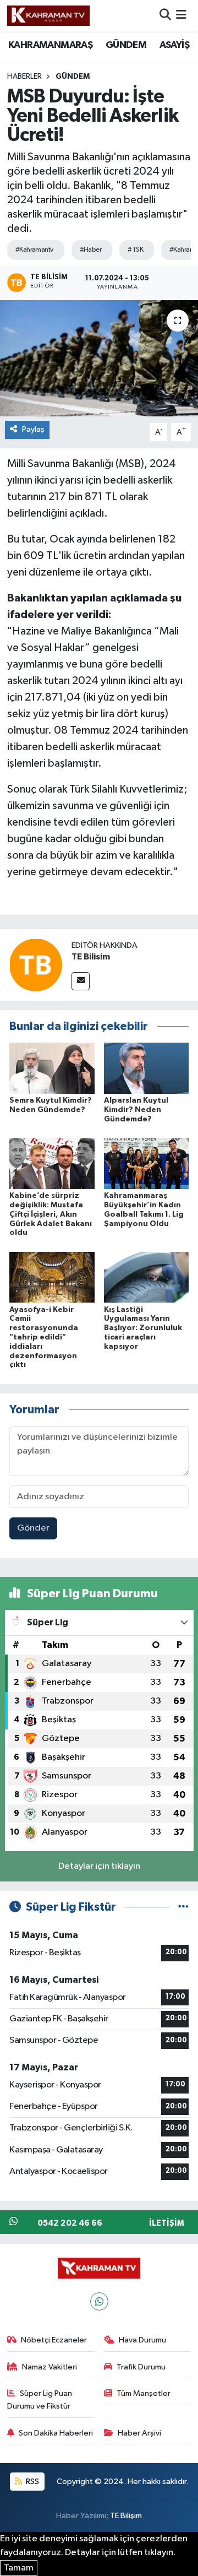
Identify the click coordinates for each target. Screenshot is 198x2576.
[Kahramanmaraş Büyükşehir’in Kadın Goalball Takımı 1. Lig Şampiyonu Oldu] (147, 1164)
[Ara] (165, 16)
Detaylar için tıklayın (99, 1866)
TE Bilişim (126, 2516)
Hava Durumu (142, 2340)
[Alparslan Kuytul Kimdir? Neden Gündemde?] (147, 1068)
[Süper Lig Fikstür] (183, 1907)
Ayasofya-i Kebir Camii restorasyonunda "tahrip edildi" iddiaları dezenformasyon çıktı (44, 1338)
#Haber (91, 250)
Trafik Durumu (141, 2367)
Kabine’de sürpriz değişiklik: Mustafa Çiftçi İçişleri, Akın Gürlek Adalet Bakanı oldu (51, 1214)
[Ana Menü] (181, 16)
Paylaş (33, 429)
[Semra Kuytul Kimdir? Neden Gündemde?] (52, 1068)
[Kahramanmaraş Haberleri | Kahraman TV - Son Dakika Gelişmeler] (48, 15)
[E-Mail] (81, 981)
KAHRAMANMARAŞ (50, 45)
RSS (32, 2482)
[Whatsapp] (99, 2301)
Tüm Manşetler (144, 2393)
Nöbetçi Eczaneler (54, 2340)
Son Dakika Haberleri (56, 2433)
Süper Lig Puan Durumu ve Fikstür (40, 2399)
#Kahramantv (34, 250)
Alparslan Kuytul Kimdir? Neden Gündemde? (136, 1110)
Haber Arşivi (139, 2433)
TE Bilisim (91, 957)
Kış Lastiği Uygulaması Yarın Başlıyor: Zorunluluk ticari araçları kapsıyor (143, 1328)
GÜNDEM (126, 45)
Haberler (24, 77)
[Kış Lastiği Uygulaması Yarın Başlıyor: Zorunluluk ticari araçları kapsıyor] (147, 1277)
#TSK (135, 250)
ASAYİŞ (174, 45)
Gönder (33, 1528)
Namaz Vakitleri (50, 2367)
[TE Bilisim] (36, 965)
